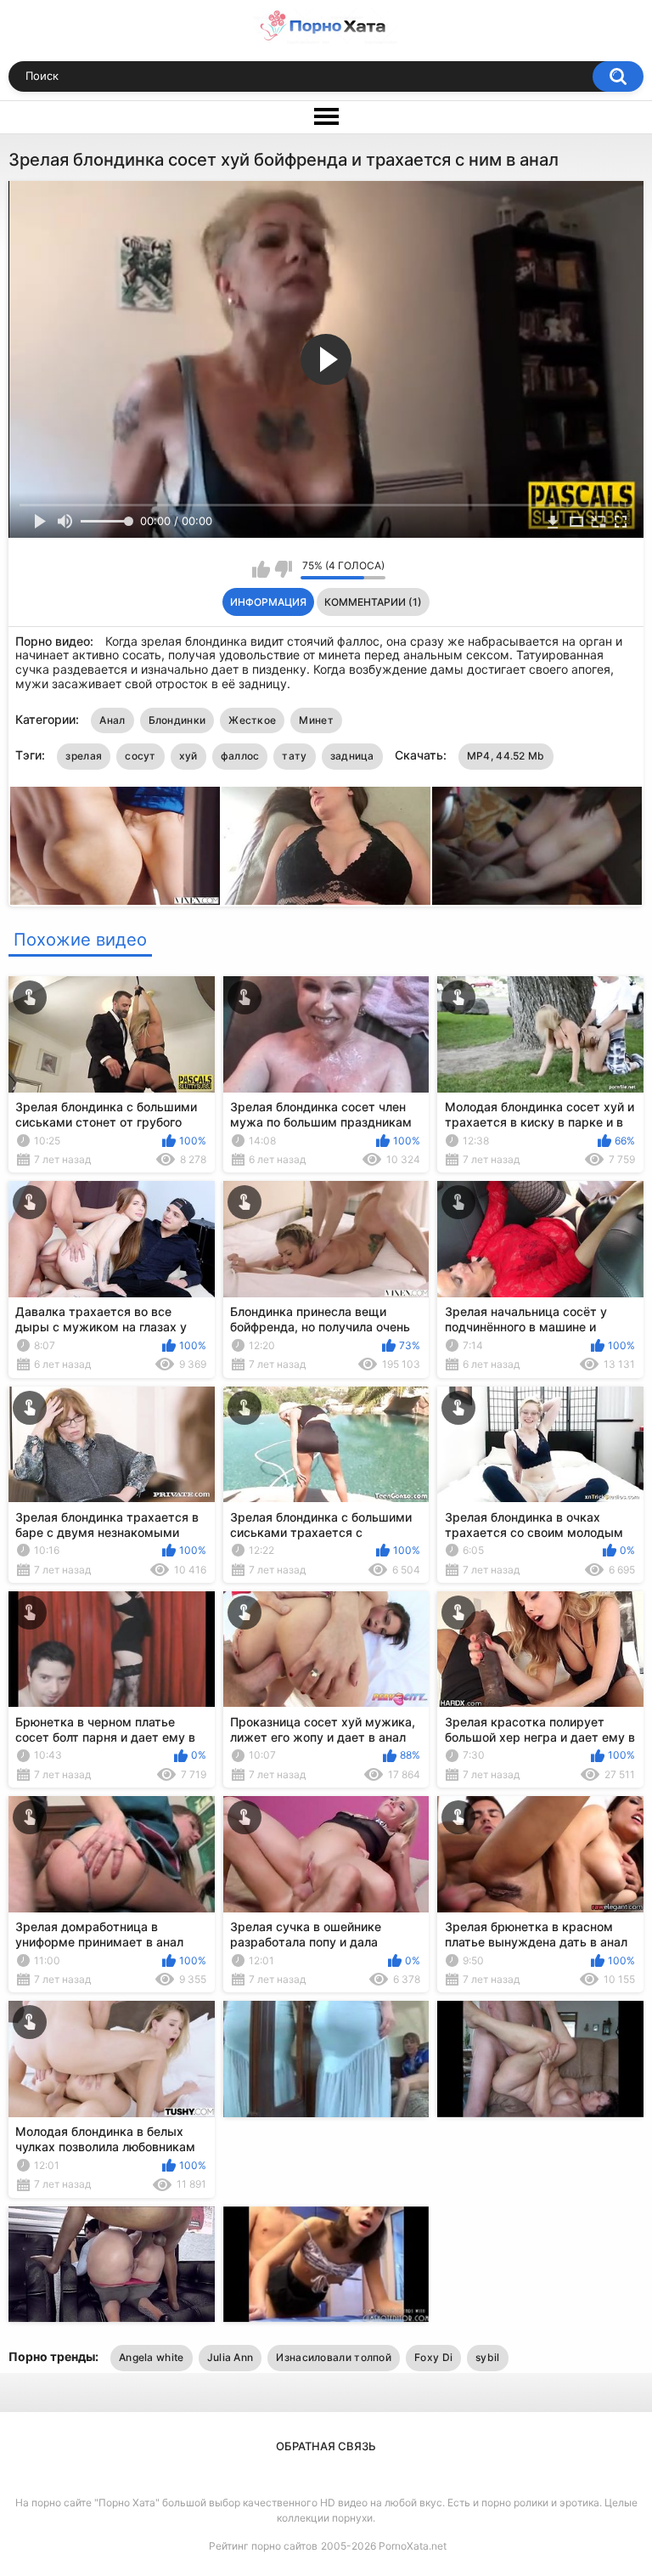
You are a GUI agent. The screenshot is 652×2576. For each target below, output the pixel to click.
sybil (488, 2357)
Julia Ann (230, 2357)
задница (352, 756)
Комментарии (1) (373, 602)
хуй (188, 756)
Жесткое (252, 720)
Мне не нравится (283, 569)
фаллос (240, 756)
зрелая (84, 756)
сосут (141, 756)
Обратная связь (326, 2446)
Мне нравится (261, 569)
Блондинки (177, 720)
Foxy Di (433, 2357)
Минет (316, 720)
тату (294, 756)
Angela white (152, 2357)
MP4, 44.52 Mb (506, 756)
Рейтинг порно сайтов (263, 2546)
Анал (112, 720)
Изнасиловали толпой (334, 2357)
